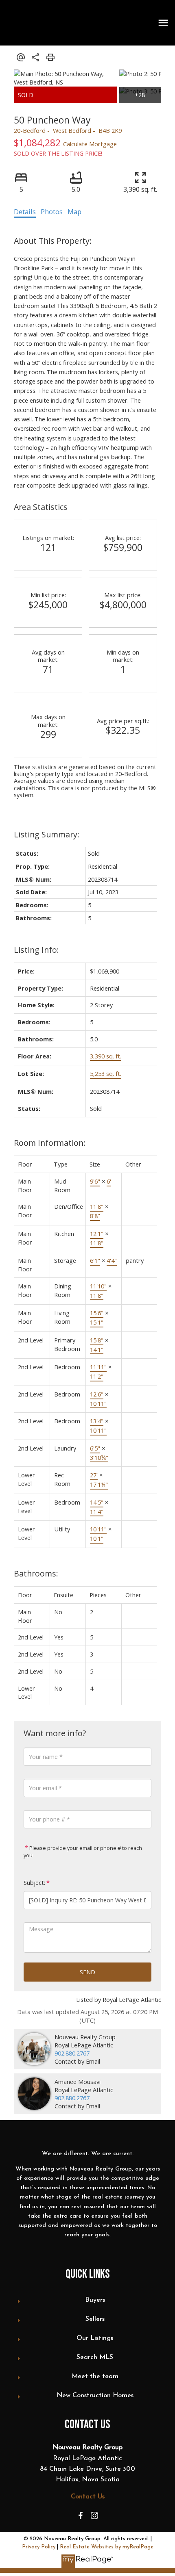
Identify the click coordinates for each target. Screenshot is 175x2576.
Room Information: (50, 1143)
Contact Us (88, 2497)
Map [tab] (74, 212)
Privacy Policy (39, 2547)
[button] (81, 2515)
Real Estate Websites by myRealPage (107, 2547)
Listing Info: (36, 950)
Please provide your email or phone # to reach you (83, 1852)
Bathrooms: (36, 1573)
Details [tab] (25, 212)
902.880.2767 (72, 2053)
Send (87, 1972)
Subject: (34, 1883)
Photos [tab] (52, 212)
